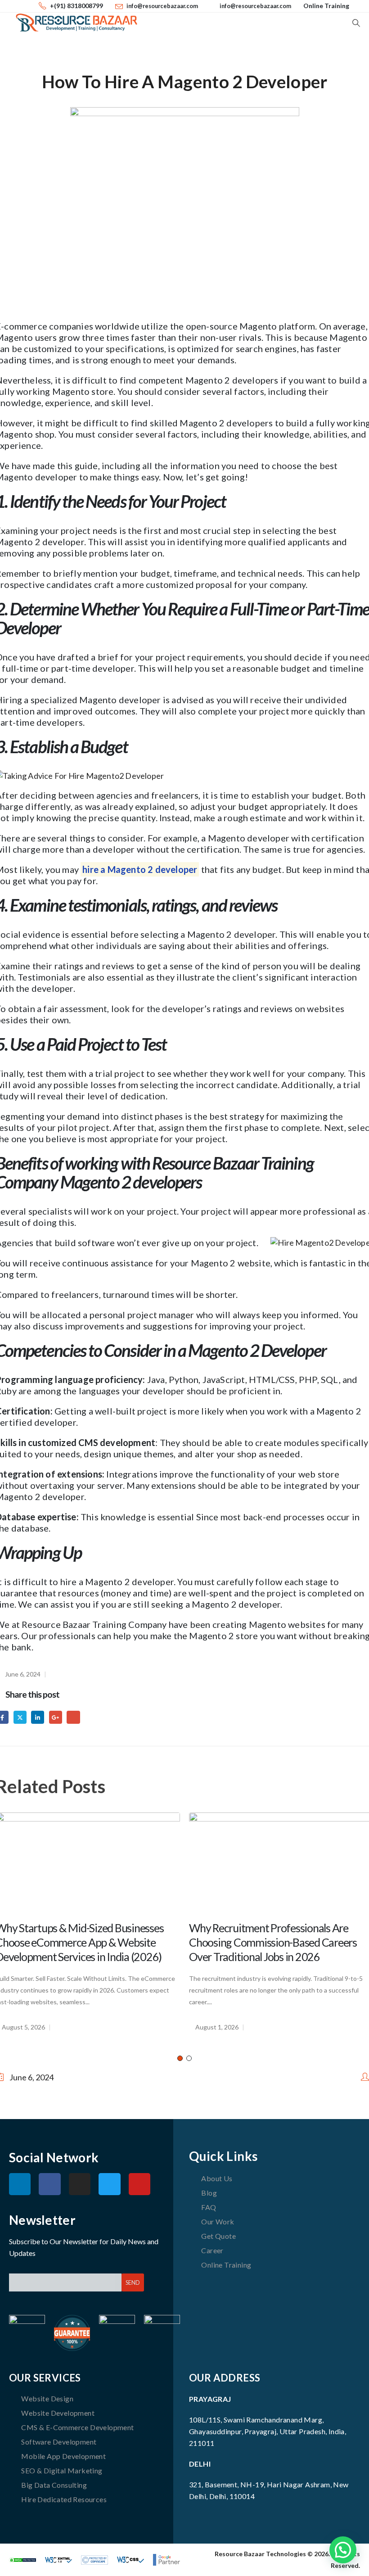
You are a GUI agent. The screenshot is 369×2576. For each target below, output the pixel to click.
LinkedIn (38, 1717)
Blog (209, 2193)
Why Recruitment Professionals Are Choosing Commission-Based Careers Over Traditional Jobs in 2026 (273, 1942)
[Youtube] (139, 2184)
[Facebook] (49, 2184)
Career (212, 2250)
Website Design (47, 2398)
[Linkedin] (20, 2184)
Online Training (326, 6)
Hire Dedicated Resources (64, 2499)
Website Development (58, 2413)
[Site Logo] (76, 23)
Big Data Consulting (54, 2485)
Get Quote (218, 2236)
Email (73, 1717)
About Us (217, 2178)
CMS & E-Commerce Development (77, 2427)
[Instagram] (80, 2184)
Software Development (59, 2442)
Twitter (20, 1717)
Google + (56, 1717)
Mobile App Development (63, 2456)
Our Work (218, 2221)
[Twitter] (109, 2184)
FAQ (209, 2207)
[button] (356, 23)
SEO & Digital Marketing (62, 2470)
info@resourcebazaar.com (162, 6)
